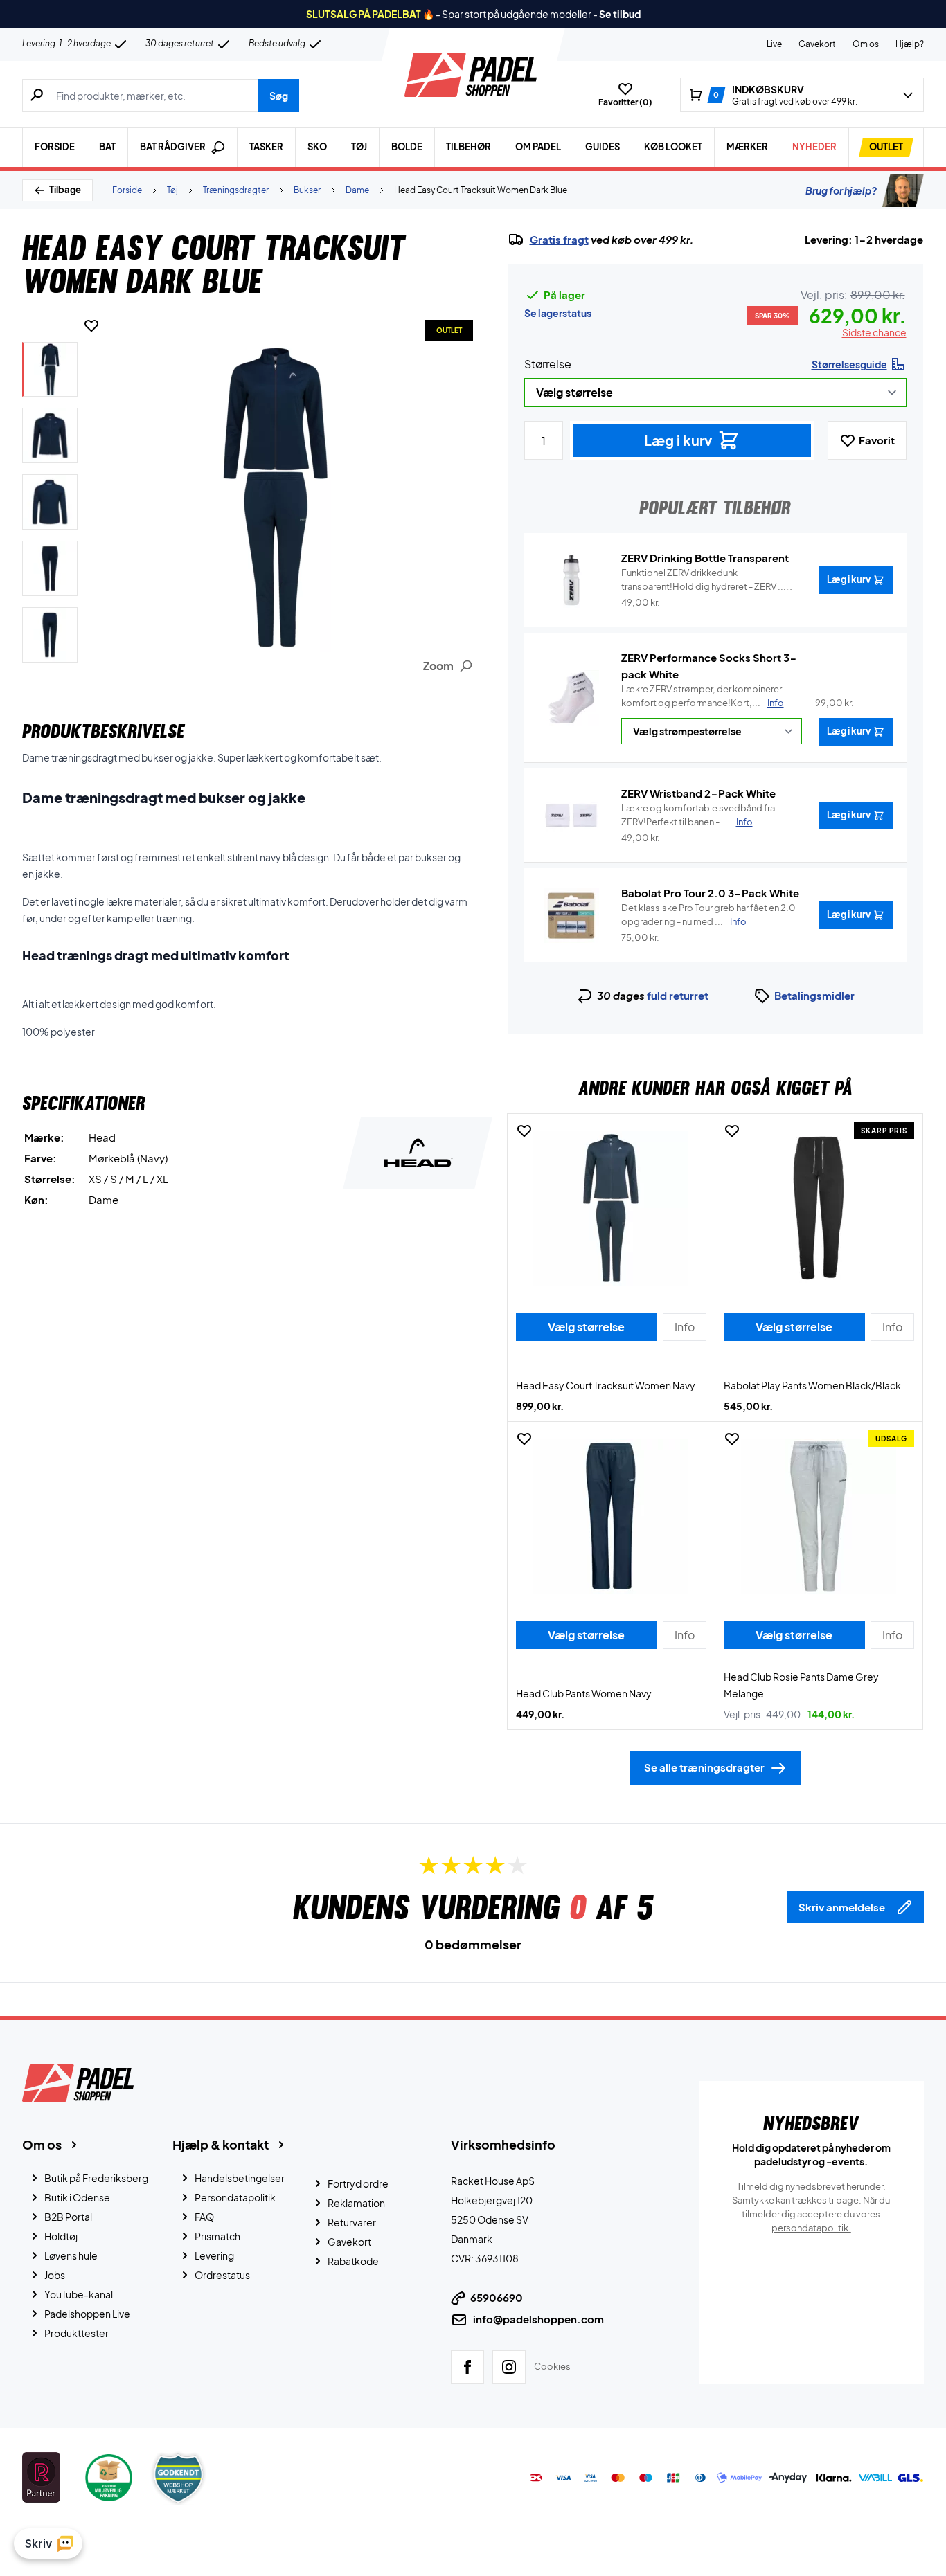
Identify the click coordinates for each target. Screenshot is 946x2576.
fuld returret (678, 995)
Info (776, 703)
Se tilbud (620, 14)
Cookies (552, 2366)
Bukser (307, 190)
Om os (866, 44)
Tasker (266, 147)
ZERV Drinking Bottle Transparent (705, 558)
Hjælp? (910, 44)
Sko (317, 147)
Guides (603, 147)
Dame (357, 190)
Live (774, 44)
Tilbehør (468, 147)
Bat (107, 147)
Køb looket (673, 147)
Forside (55, 147)
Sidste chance (874, 332)
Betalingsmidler (814, 995)
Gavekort (817, 44)
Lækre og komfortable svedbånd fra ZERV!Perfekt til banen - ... (698, 815)
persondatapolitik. (811, 2228)
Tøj (359, 147)
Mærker (747, 147)
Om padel (538, 147)
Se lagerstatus (558, 313)
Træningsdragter (236, 190)
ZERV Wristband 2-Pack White (698, 793)
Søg (279, 96)
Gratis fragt (559, 240)
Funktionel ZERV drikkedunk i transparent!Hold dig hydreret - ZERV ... (704, 580)
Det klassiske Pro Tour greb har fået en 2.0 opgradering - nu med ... (708, 915)
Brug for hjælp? (841, 190)
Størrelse (548, 364)
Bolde (407, 147)
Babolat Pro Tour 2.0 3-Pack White (710, 893)
